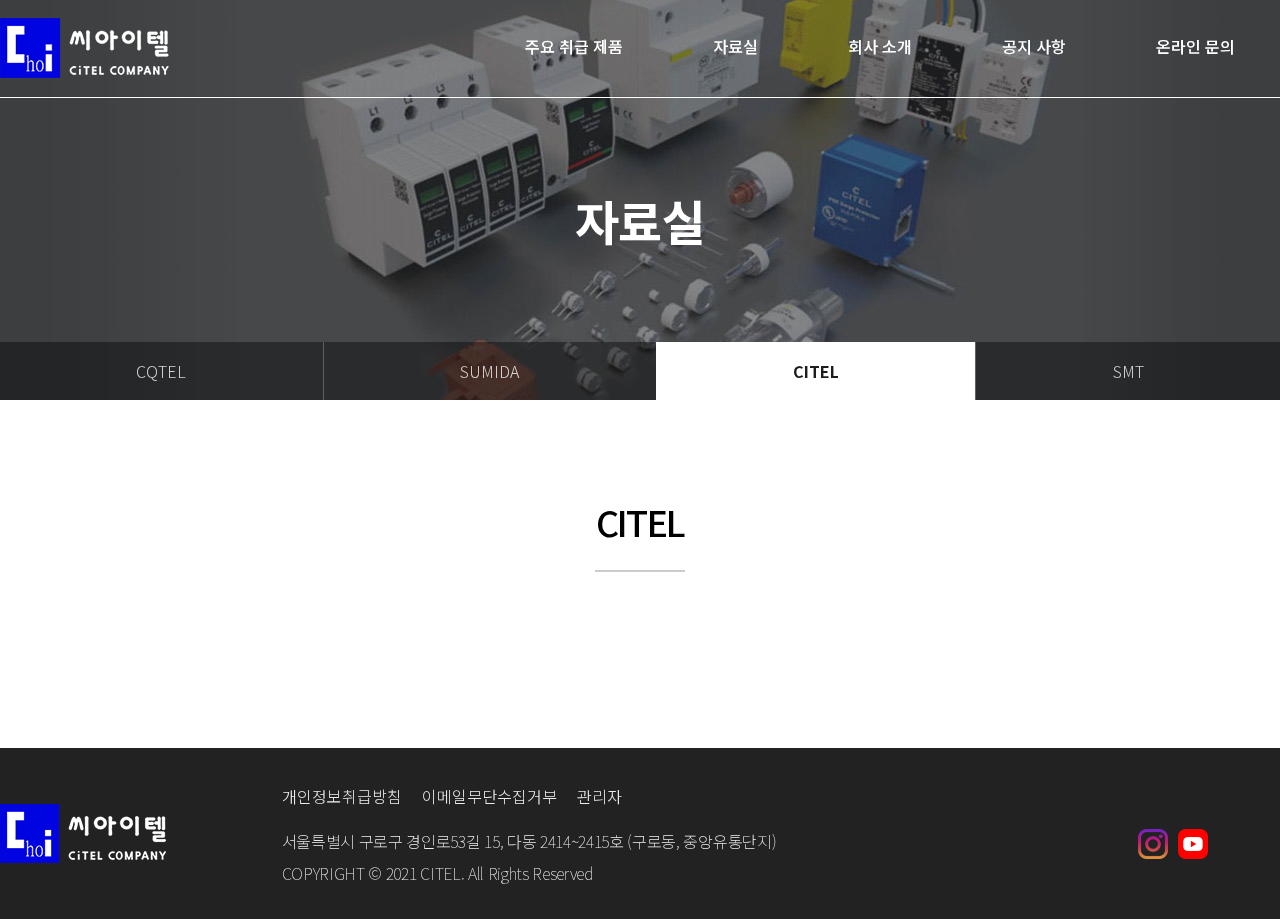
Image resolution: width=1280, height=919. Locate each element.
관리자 (599, 796)
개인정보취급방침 (342, 796)
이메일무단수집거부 (489, 796)
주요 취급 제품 (574, 47)
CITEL (816, 371)
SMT (1128, 371)
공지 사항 (1034, 47)
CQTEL (161, 371)
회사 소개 (880, 47)
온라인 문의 (1195, 47)
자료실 (735, 47)
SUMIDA (489, 371)
